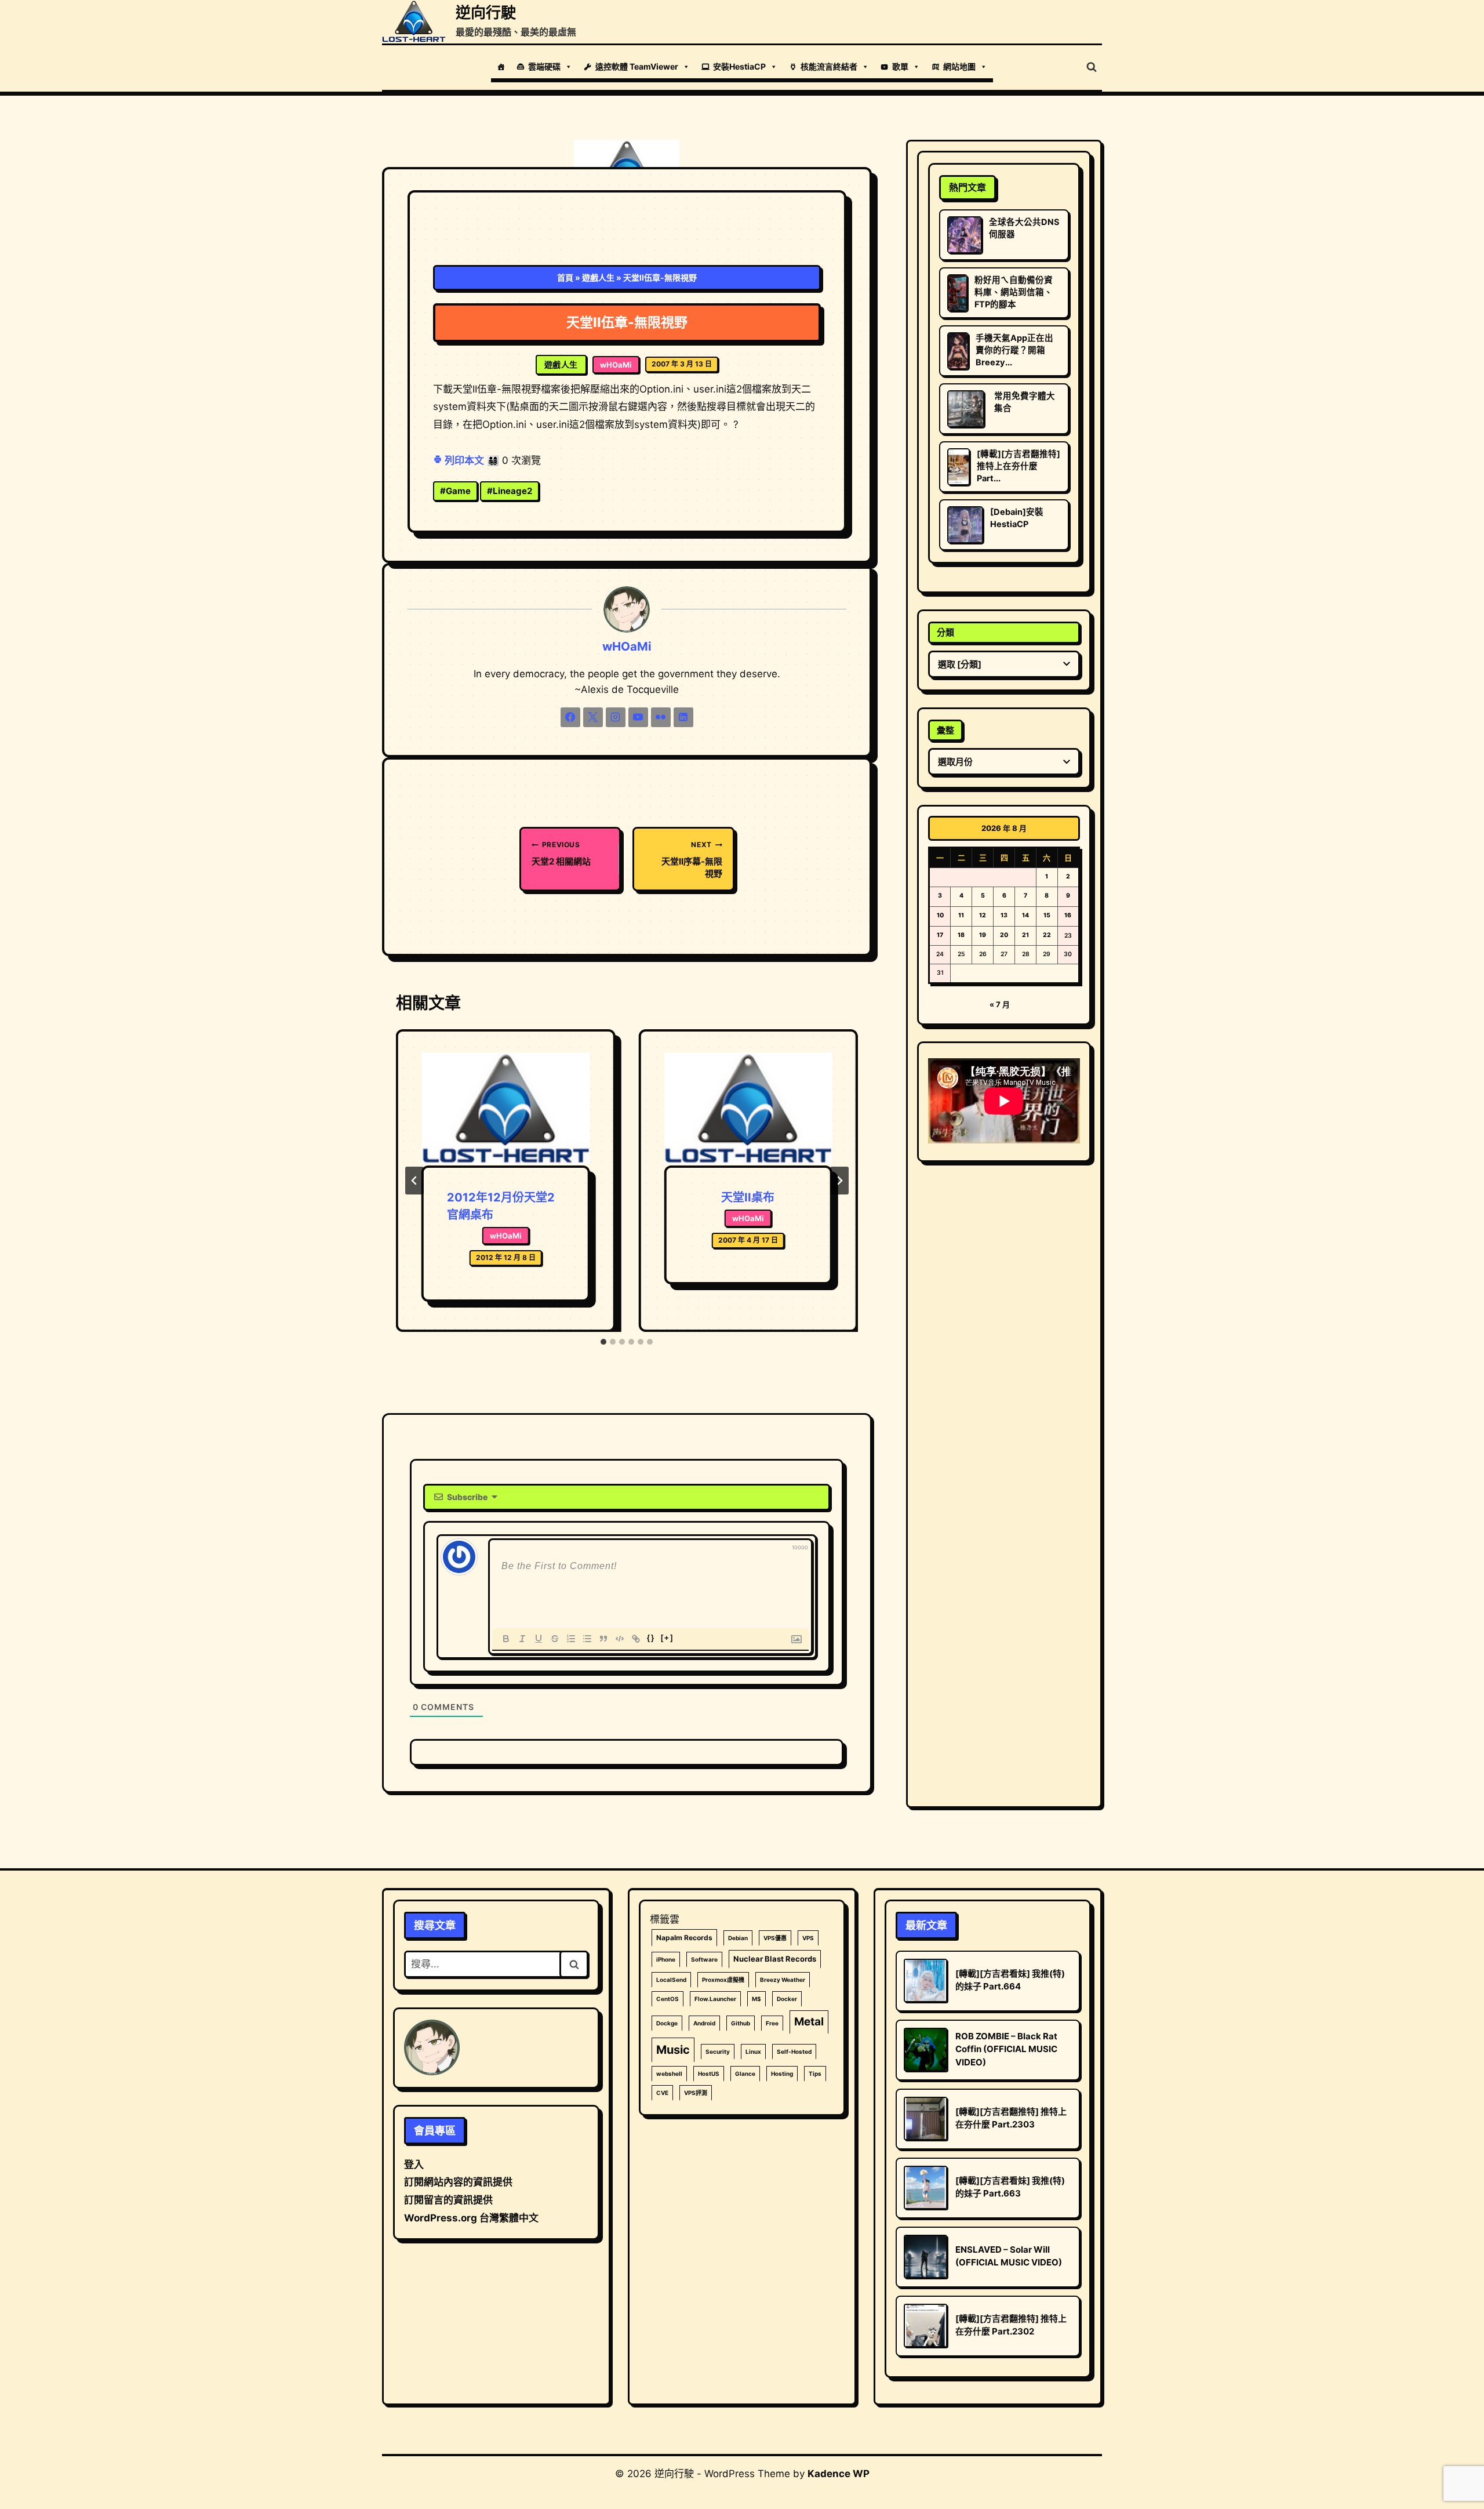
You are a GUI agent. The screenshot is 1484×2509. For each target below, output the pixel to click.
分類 (945, 632)
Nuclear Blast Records (775, 1959)
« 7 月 (1000, 1004)
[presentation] (505, 1109)
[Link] (636, 1639)
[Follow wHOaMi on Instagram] (616, 717)
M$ (756, 1999)
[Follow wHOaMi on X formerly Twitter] (593, 717)
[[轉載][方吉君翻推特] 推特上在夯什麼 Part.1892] (959, 467)
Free (772, 2023)
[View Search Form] (1092, 67)
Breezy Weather (783, 1980)
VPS (808, 1938)
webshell (669, 2074)
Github (741, 2023)
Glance (745, 2074)
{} (651, 1638)
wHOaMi (616, 365)
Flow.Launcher (715, 1999)
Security (718, 2052)
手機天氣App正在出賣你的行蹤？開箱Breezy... (1014, 350)
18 (961, 935)
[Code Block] (620, 1639)
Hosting (782, 2074)
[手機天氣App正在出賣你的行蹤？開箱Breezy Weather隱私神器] (958, 351)
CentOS (668, 1999)
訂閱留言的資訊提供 (448, 2200)
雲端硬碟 (544, 66)
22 (1047, 935)
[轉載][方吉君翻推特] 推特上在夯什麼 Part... (1019, 466)
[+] (667, 1638)
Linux (753, 2052)
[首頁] (501, 67)
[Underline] (539, 1639)
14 (1025, 915)
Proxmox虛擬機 (723, 1980)
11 (961, 915)
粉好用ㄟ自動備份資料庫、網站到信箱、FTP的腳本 (1014, 292)
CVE (662, 2093)
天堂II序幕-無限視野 (692, 860)
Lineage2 (510, 491)
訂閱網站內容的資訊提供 (458, 2182)
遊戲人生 (598, 277)
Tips (815, 2074)
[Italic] (522, 1639)
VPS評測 (696, 2093)
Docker (787, 1999)
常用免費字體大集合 (1025, 402)
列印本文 (463, 460)
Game (455, 491)
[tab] (603, 1342)
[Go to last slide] (414, 1181)
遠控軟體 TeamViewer (637, 66)
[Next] (839, 1181)
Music (673, 2050)
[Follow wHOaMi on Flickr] (661, 717)
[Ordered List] (571, 1639)
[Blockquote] (603, 1639)
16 (1068, 915)
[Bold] (506, 1639)
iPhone (666, 1959)
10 (940, 915)
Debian (738, 1938)
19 (983, 935)
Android (704, 2023)
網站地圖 (959, 66)
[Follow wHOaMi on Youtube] (638, 717)
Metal (809, 2022)
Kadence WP (839, 2474)
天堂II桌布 (748, 1197)
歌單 (900, 66)
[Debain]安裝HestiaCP (1017, 518)
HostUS (709, 2074)
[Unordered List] (587, 1639)
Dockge (667, 2023)
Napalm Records (684, 1938)
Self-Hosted (794, 2052)
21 (1025, 935)
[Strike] (555, 1639)
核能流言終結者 (829, 66)
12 (983, 915)
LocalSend (671, 1980)
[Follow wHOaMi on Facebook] (570, 717)
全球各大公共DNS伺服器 (1024, 228)
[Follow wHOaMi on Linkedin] (683, 717)
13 (1004, 915)
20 (1004, 935)
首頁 (565, 277)
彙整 (945, 730)
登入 (414, 2165)
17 (940, 935)
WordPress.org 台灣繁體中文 (471, 2218)
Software (704, 1959)
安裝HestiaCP (739, 66)
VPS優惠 (775, 1938)
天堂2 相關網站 (561, 853)
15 (1047, 915)
